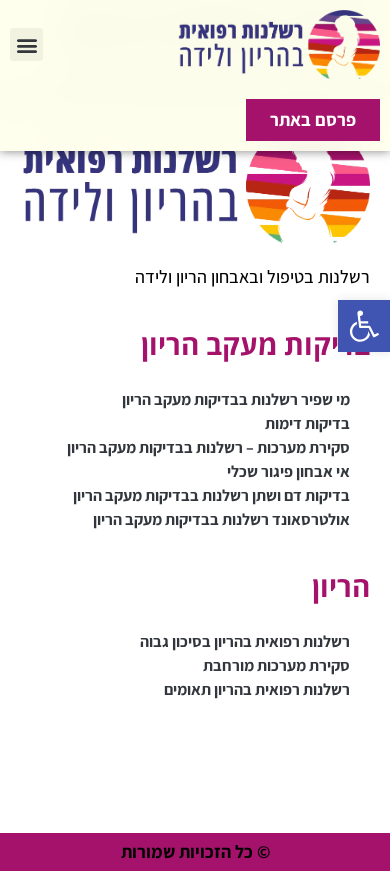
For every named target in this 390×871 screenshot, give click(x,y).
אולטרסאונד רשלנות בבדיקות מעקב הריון (221, 519)
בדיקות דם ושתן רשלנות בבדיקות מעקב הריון (211, 495)
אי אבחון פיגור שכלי (288, 471)
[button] (364, 326)
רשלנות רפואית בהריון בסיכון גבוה (245, 641)
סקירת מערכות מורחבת (276, 665)
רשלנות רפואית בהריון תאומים (257, 689)
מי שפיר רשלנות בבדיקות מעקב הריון (236, 399)
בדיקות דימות (307, 423)
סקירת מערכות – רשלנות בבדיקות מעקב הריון (208, 447)
